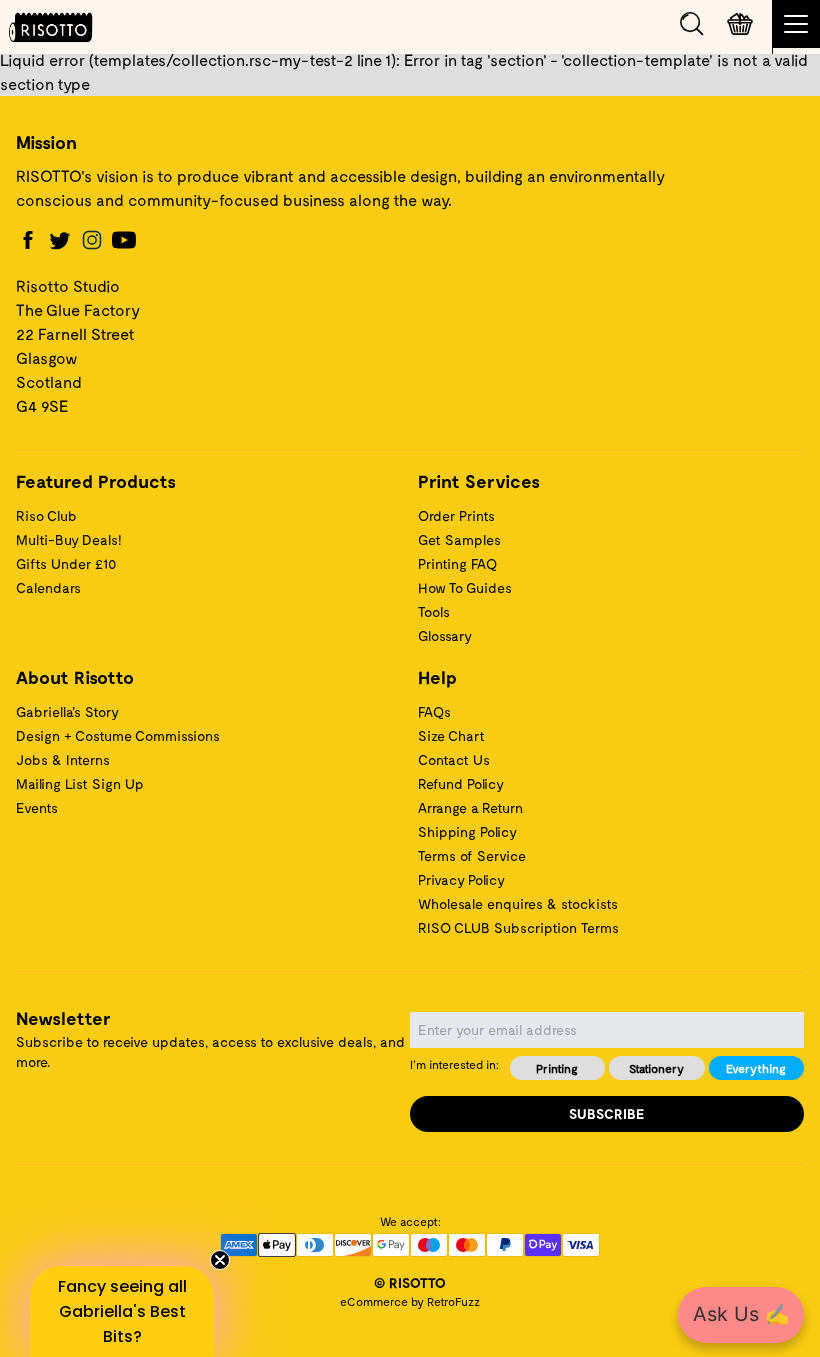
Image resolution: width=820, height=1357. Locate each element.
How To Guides (465, 587)
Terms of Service (472, 855)
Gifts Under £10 (66, 563)
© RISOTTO (410, 1282)
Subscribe (607, 1113)
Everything (756, 1068)
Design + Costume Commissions (118, 735)
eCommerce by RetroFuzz (410, 1301)
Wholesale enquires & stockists (518, 903)
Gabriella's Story (67, 711)
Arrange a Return (470, 807)
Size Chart (451, 735)
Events (37, 807)
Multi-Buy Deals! (69, 539)
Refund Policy (461, 783)
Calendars (48, 587)
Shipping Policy (467, 831)
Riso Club (46, 515)
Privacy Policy (461, 879)
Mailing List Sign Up (80, 783)
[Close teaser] (220, 1260)
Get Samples (459, 539)
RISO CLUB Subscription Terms (518, 927)
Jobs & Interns (63, 759)
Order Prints (456, 515)
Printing (557, 1068)
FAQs (434, 711)
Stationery (656, 1068)
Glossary (445, 635)
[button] (122, 1311)
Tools (434, 611)
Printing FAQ (457, 563)
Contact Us (454, 759)
